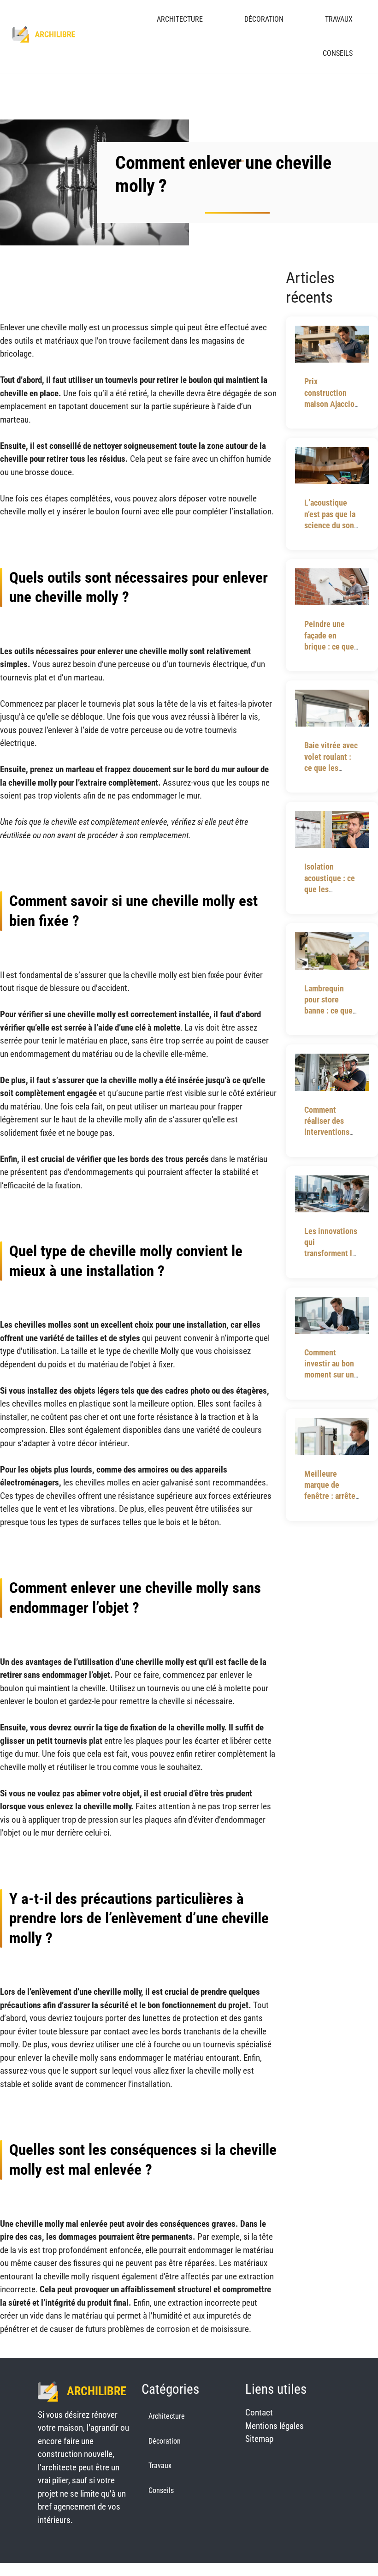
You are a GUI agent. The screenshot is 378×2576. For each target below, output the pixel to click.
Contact (259, 2412)
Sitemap (259, 2439)
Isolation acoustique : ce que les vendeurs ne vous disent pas (330, 889)
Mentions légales (275, 2426)
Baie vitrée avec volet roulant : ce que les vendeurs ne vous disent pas (331, 768)
